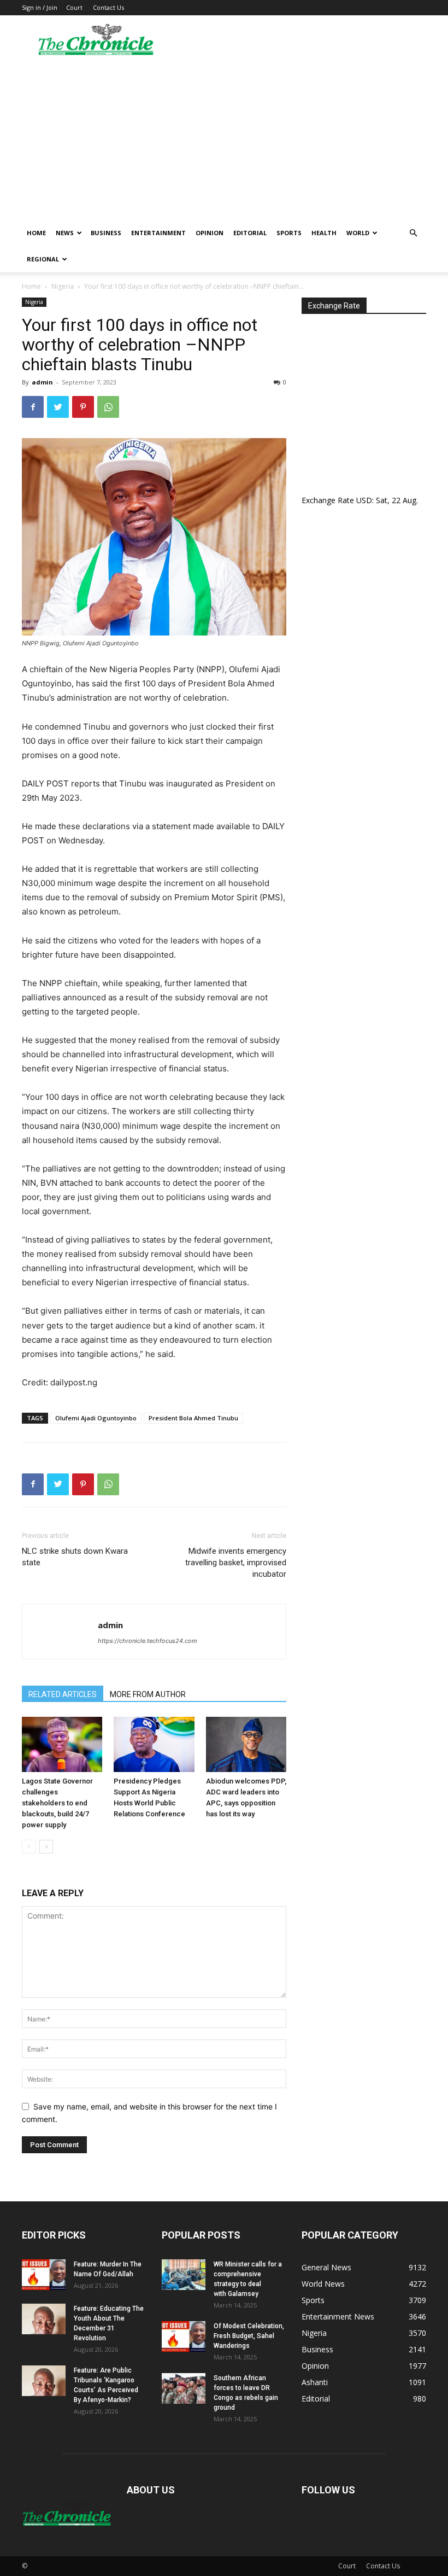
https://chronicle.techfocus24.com (148, 1641)
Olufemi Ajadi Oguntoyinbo (96, 1418)
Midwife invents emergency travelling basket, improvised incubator (236, 1563)
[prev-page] (29, 1847)
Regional (43, 259)
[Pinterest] (83, 407)
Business (106, 233)
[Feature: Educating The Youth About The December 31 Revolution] (44, 2319)
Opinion (210, 233)
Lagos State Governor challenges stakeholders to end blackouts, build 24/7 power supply (57, 1803)
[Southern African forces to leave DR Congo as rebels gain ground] (184, 2388)
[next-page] (46, 1847)
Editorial (250, 233)
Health (324, 233)
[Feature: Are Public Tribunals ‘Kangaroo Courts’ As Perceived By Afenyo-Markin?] (44, 2381)
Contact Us (108, 7)
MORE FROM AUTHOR (148, 1694)
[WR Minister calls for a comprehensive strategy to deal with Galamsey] (184, 2275)
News (65, 233)
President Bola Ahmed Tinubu (193, 1418)
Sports (289, 233)
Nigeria (63, 286)
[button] (413, 233)
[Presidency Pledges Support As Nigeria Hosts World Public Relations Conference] (154, 1744)
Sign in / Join (40, 7)
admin (42, 382)
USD (364, 500)
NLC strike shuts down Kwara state (75, 1557)
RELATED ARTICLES (63, 1694)
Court (74, 7)
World (358, 233)
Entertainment (158, 233)
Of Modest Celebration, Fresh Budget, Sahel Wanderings (249, 2336)
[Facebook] (33, 407)
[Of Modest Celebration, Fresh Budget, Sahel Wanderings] (184, 2336)
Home (36, 233)
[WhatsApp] (108, 407)
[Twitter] (58, 407)
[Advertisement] (224, 138)
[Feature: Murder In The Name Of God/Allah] (44, 2275)
